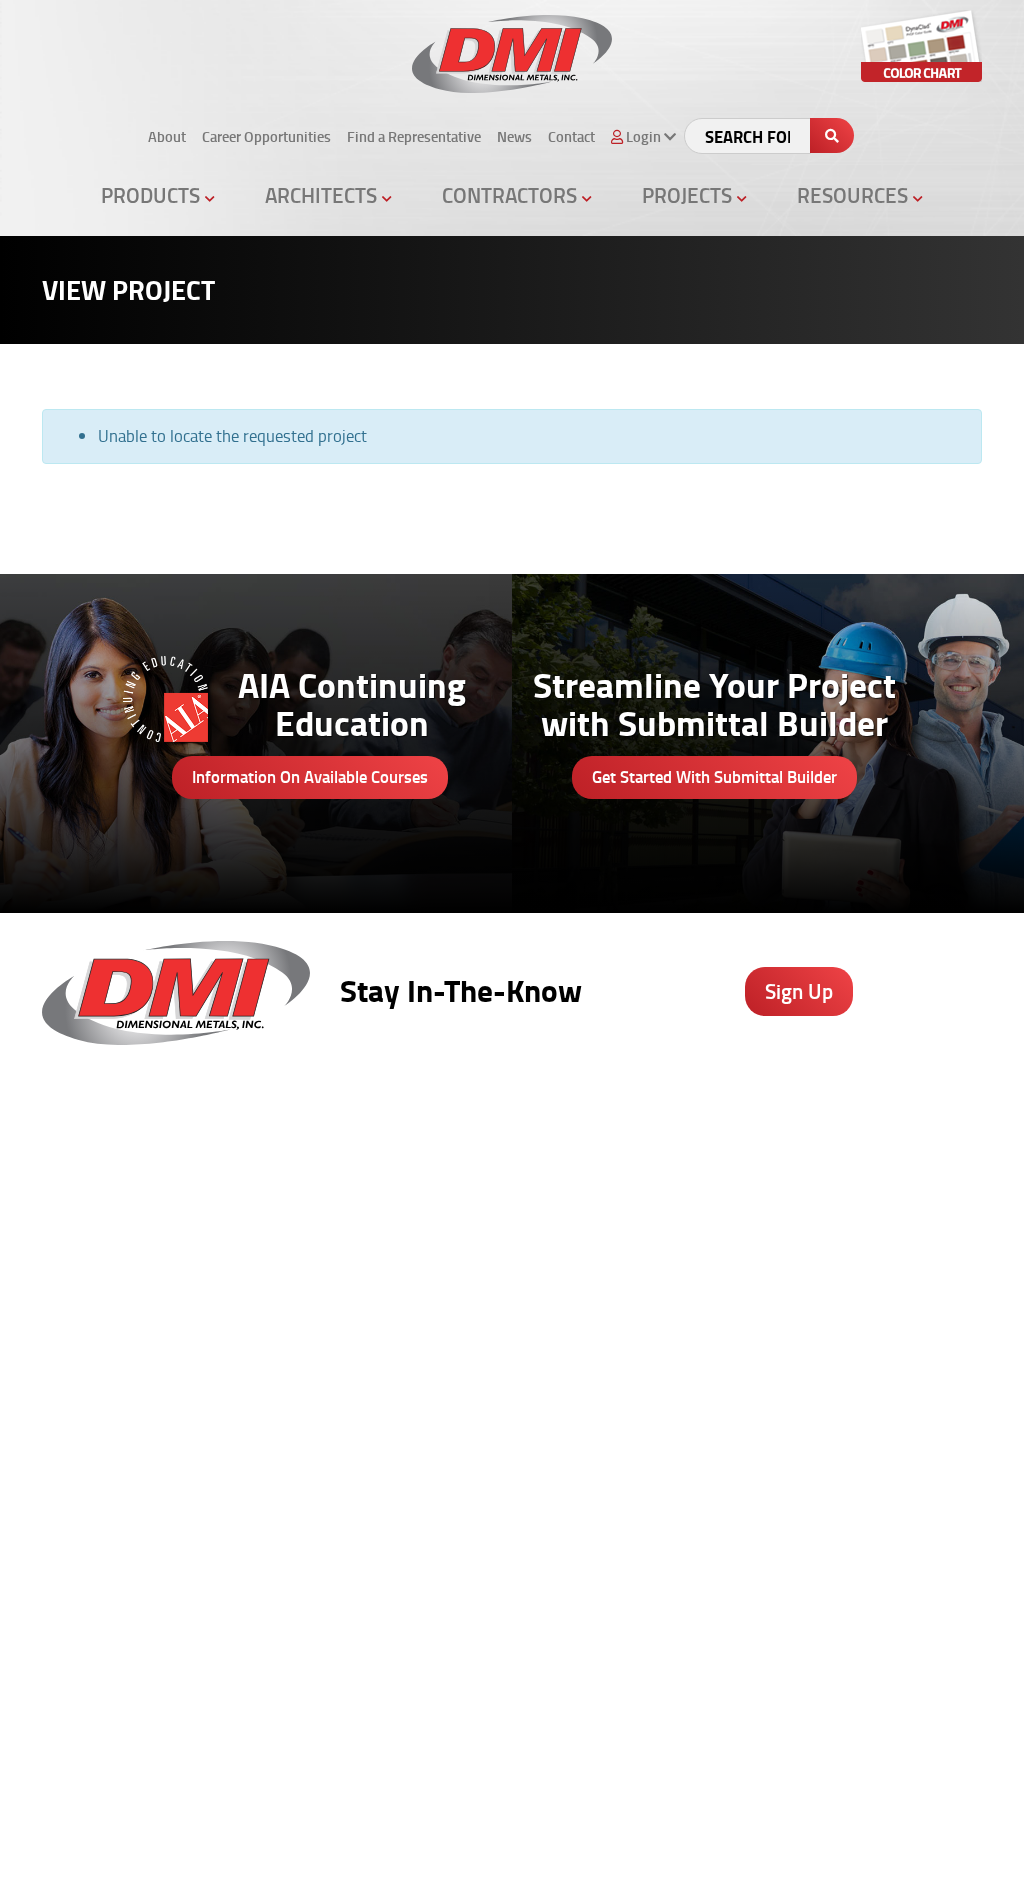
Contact (571, 136)
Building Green (477, 1394)
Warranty (897, 1394)
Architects (323, 195)
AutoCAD (895, 1184)
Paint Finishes (911, 1263)
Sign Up (799, 991)
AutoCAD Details (482, 1316)
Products (153, 195)
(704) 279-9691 (96, 1465)
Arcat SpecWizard (486, 1211)
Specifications (474, 1237)
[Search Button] (832, 135)
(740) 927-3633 (96, 1211)
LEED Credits (471, 1421)
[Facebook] (535, 1720)
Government (761, 1211)
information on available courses (310, 776)
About (167, 136)
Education (753, 1237)
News (514, 136)
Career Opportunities (266, 136)
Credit (594, 1263)
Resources (855, 195)
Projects (689, 195)
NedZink (311, 1447)
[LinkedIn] (641, 1720)
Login (974, 1843)
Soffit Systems (331, 1289)
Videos (742, 1158)
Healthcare (757, 1184)
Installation (903, 1342)
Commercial (759, 1263)
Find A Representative (756, 1843)
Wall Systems (329, 1184)
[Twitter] (588, 1720)
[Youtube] (694, 1720)
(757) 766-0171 (96, 1611)
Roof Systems (330, 1158)
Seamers (604, 1342)
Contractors (512, 195)
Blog (882, 1158)
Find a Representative (414, 136)
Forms (887, 1289)
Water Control (329, 1263)
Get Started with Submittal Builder (714, 776)
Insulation (316, 1368)
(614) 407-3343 (96, 1319)
